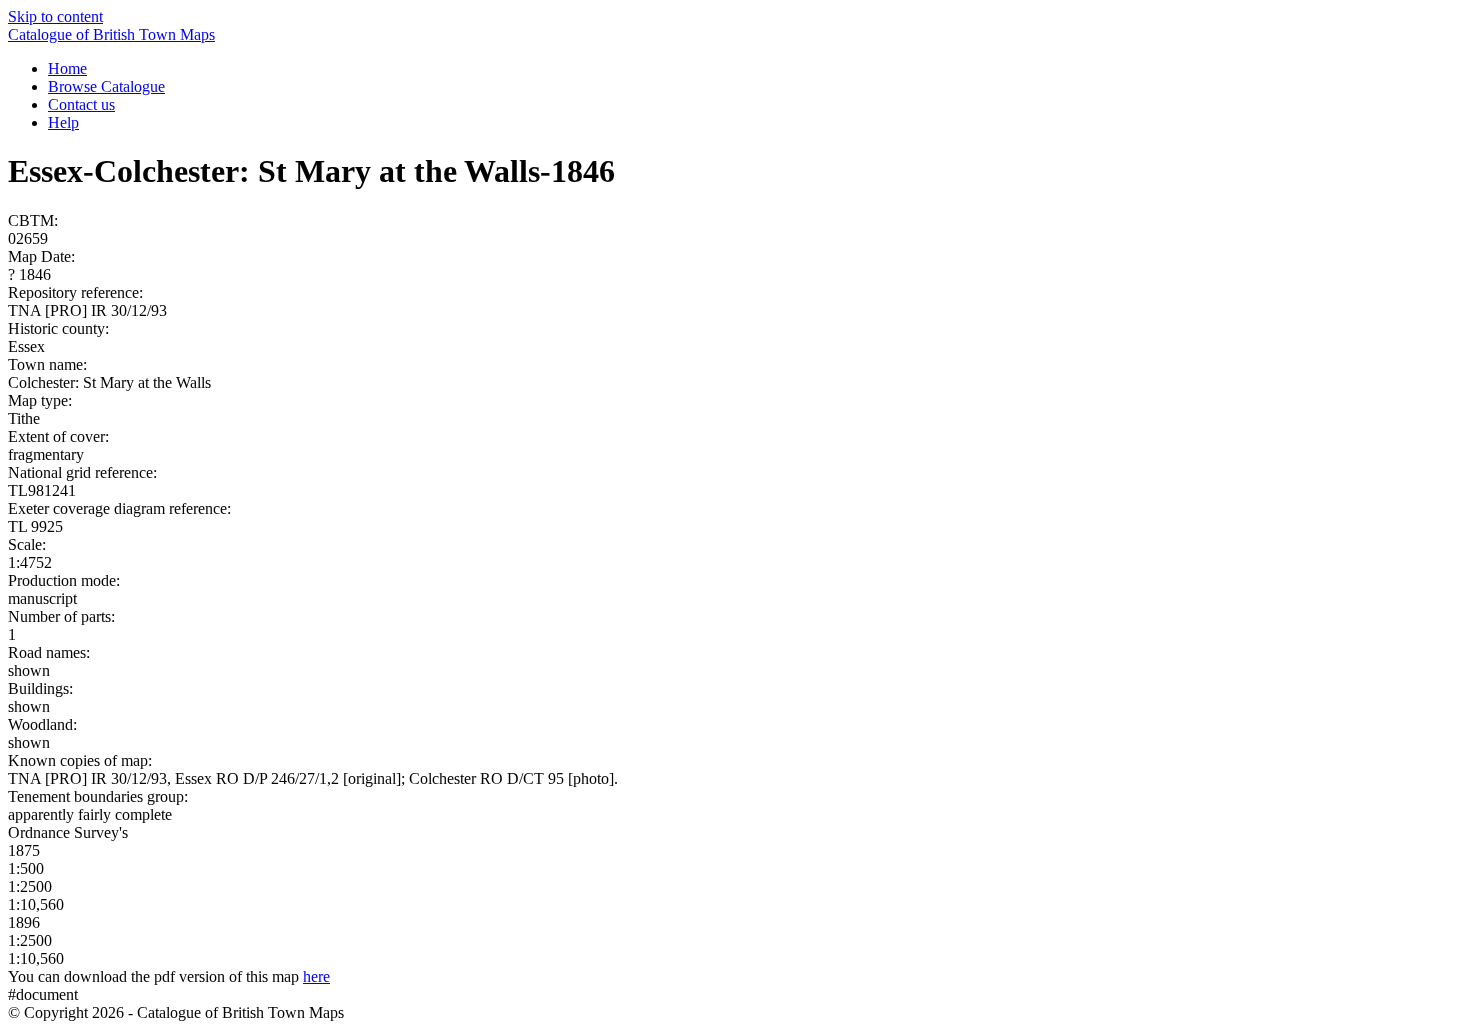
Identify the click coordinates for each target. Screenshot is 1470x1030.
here (316, 976)
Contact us (81, 104)
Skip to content (55, 16)
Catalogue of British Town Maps (111, 34)
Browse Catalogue (106, 86)
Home (67, 68)
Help (63, 122)
